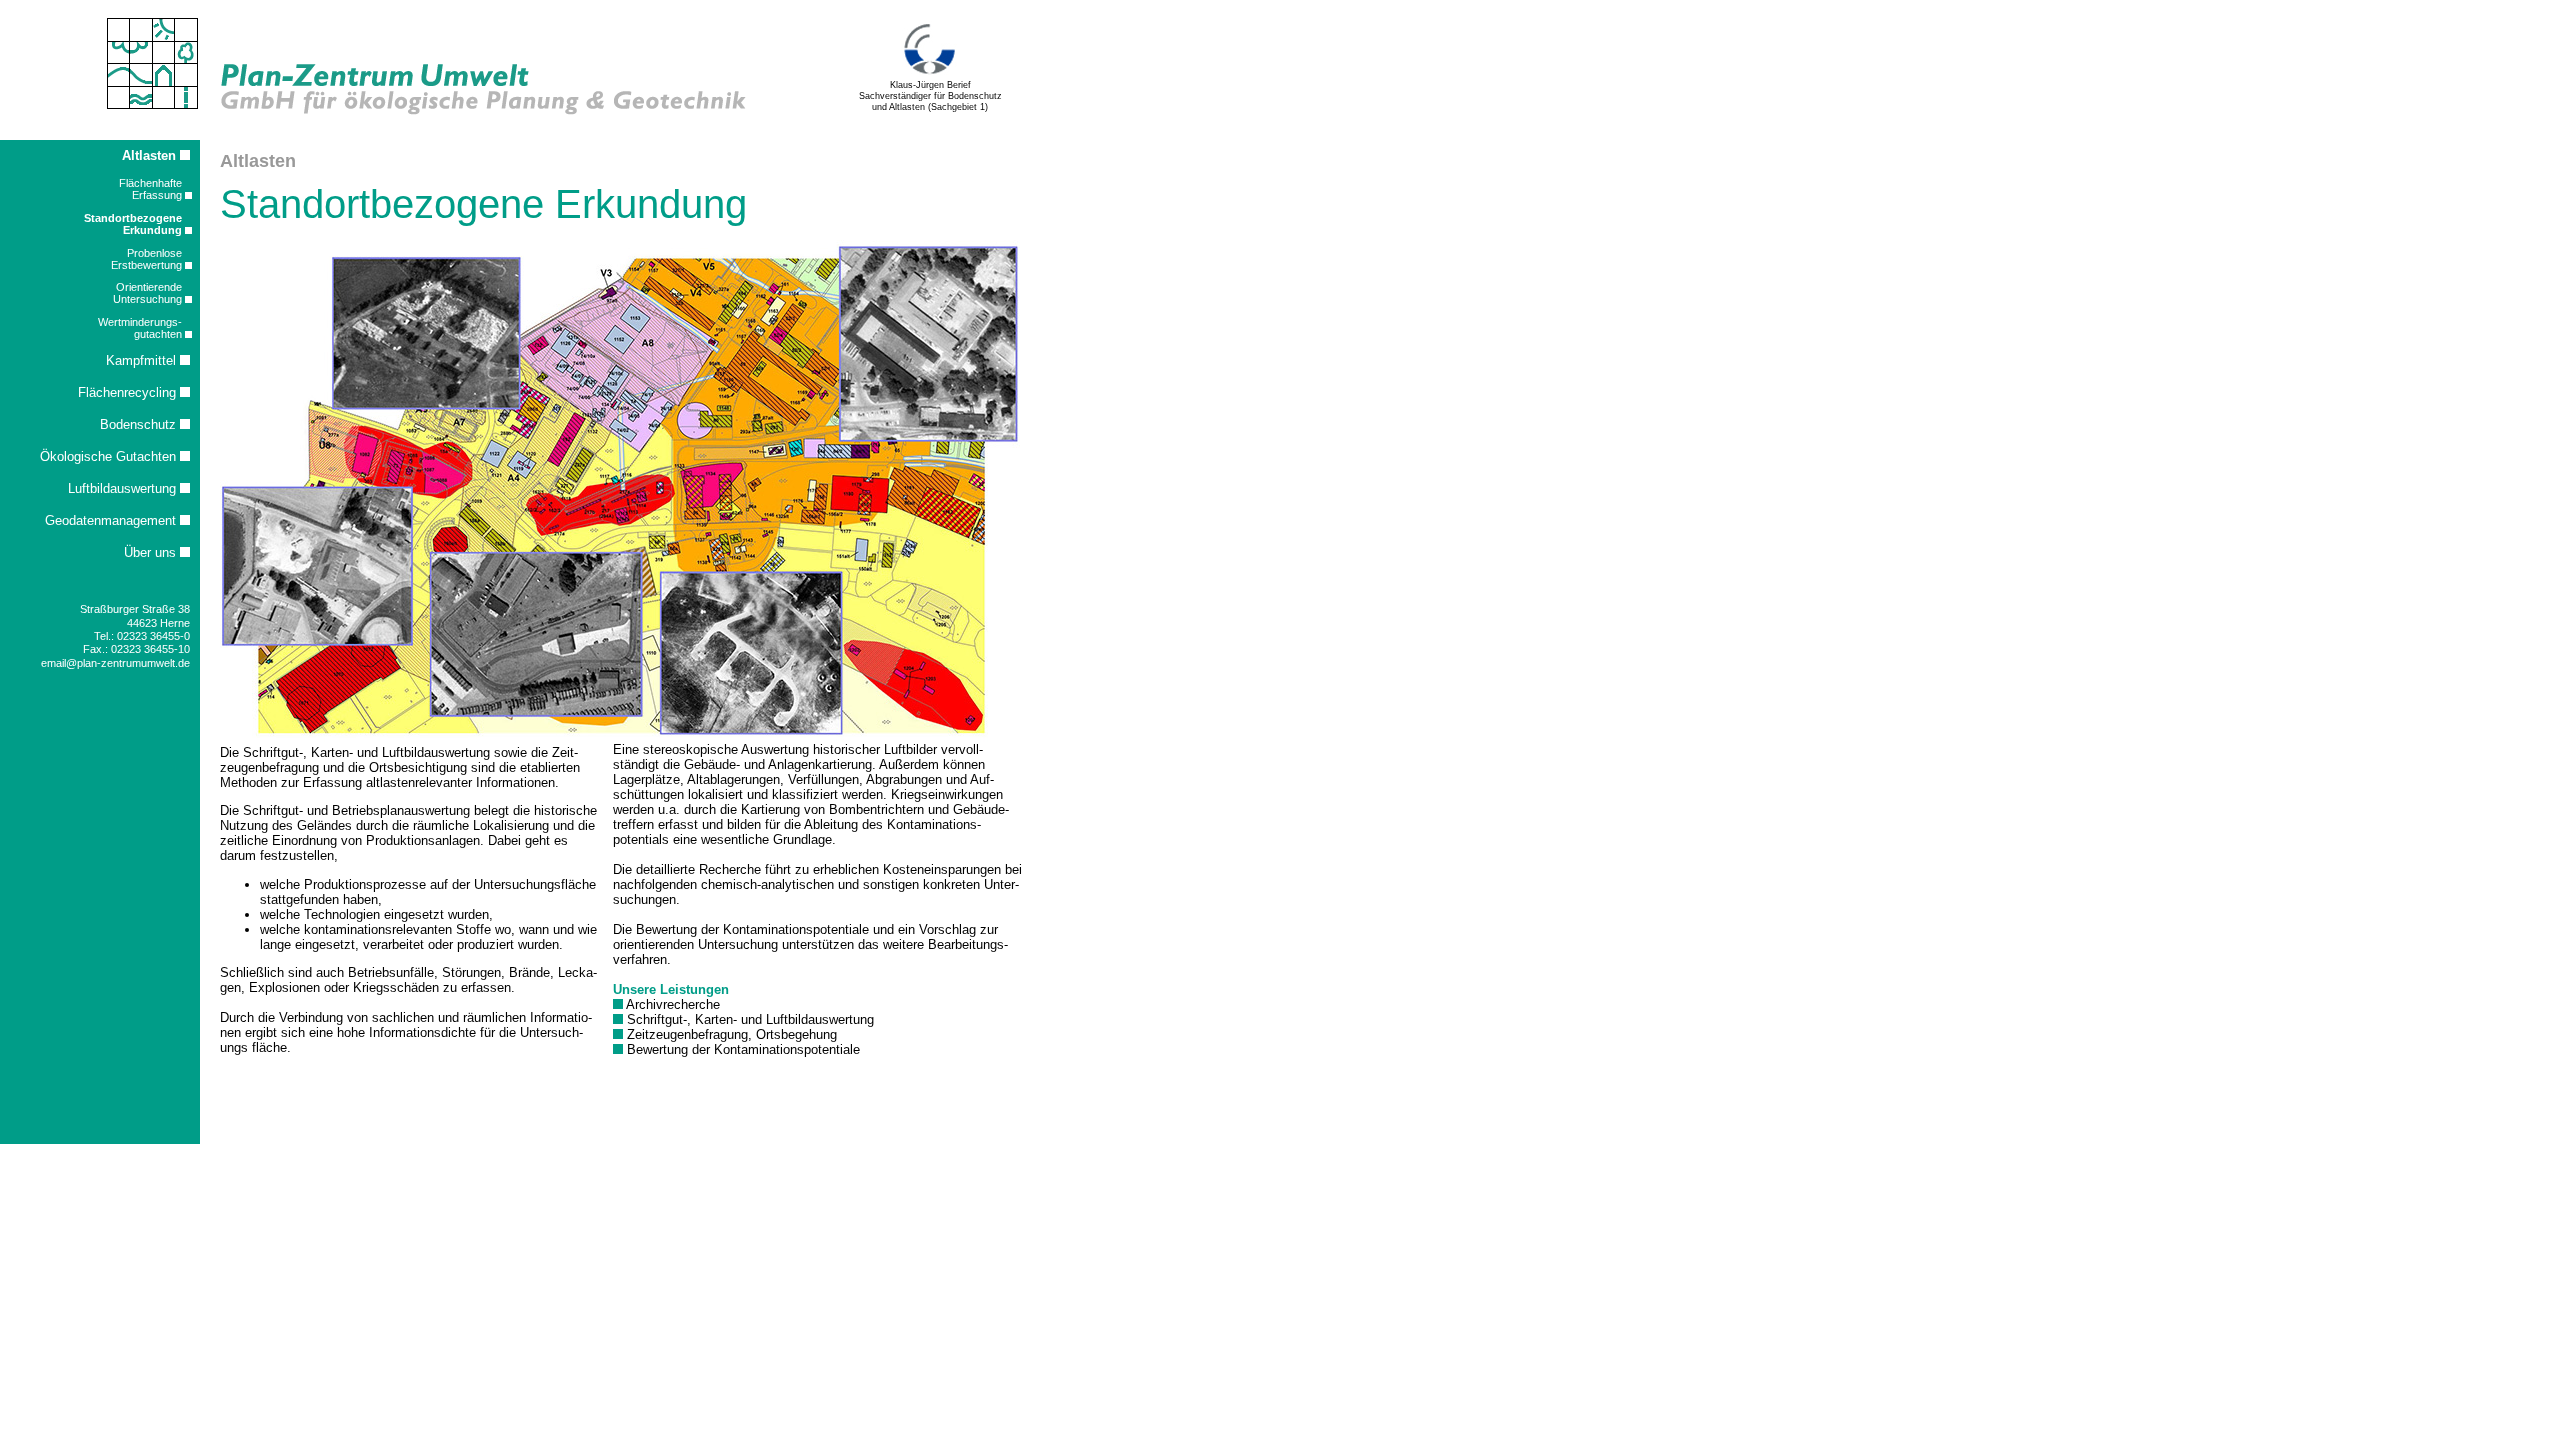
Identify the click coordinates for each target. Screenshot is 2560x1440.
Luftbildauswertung (124, 488)
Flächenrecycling (129, 392)
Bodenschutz (140, 424)
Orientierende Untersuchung (149, 293)
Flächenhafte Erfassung (152, 189)
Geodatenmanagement (112, 520)
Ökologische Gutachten (110, 456)
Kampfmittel (143, 360)
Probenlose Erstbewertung (148, 259)
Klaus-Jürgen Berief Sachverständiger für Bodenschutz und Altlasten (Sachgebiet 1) (930, 95)
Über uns (152, 552)
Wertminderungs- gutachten (141, 328)
